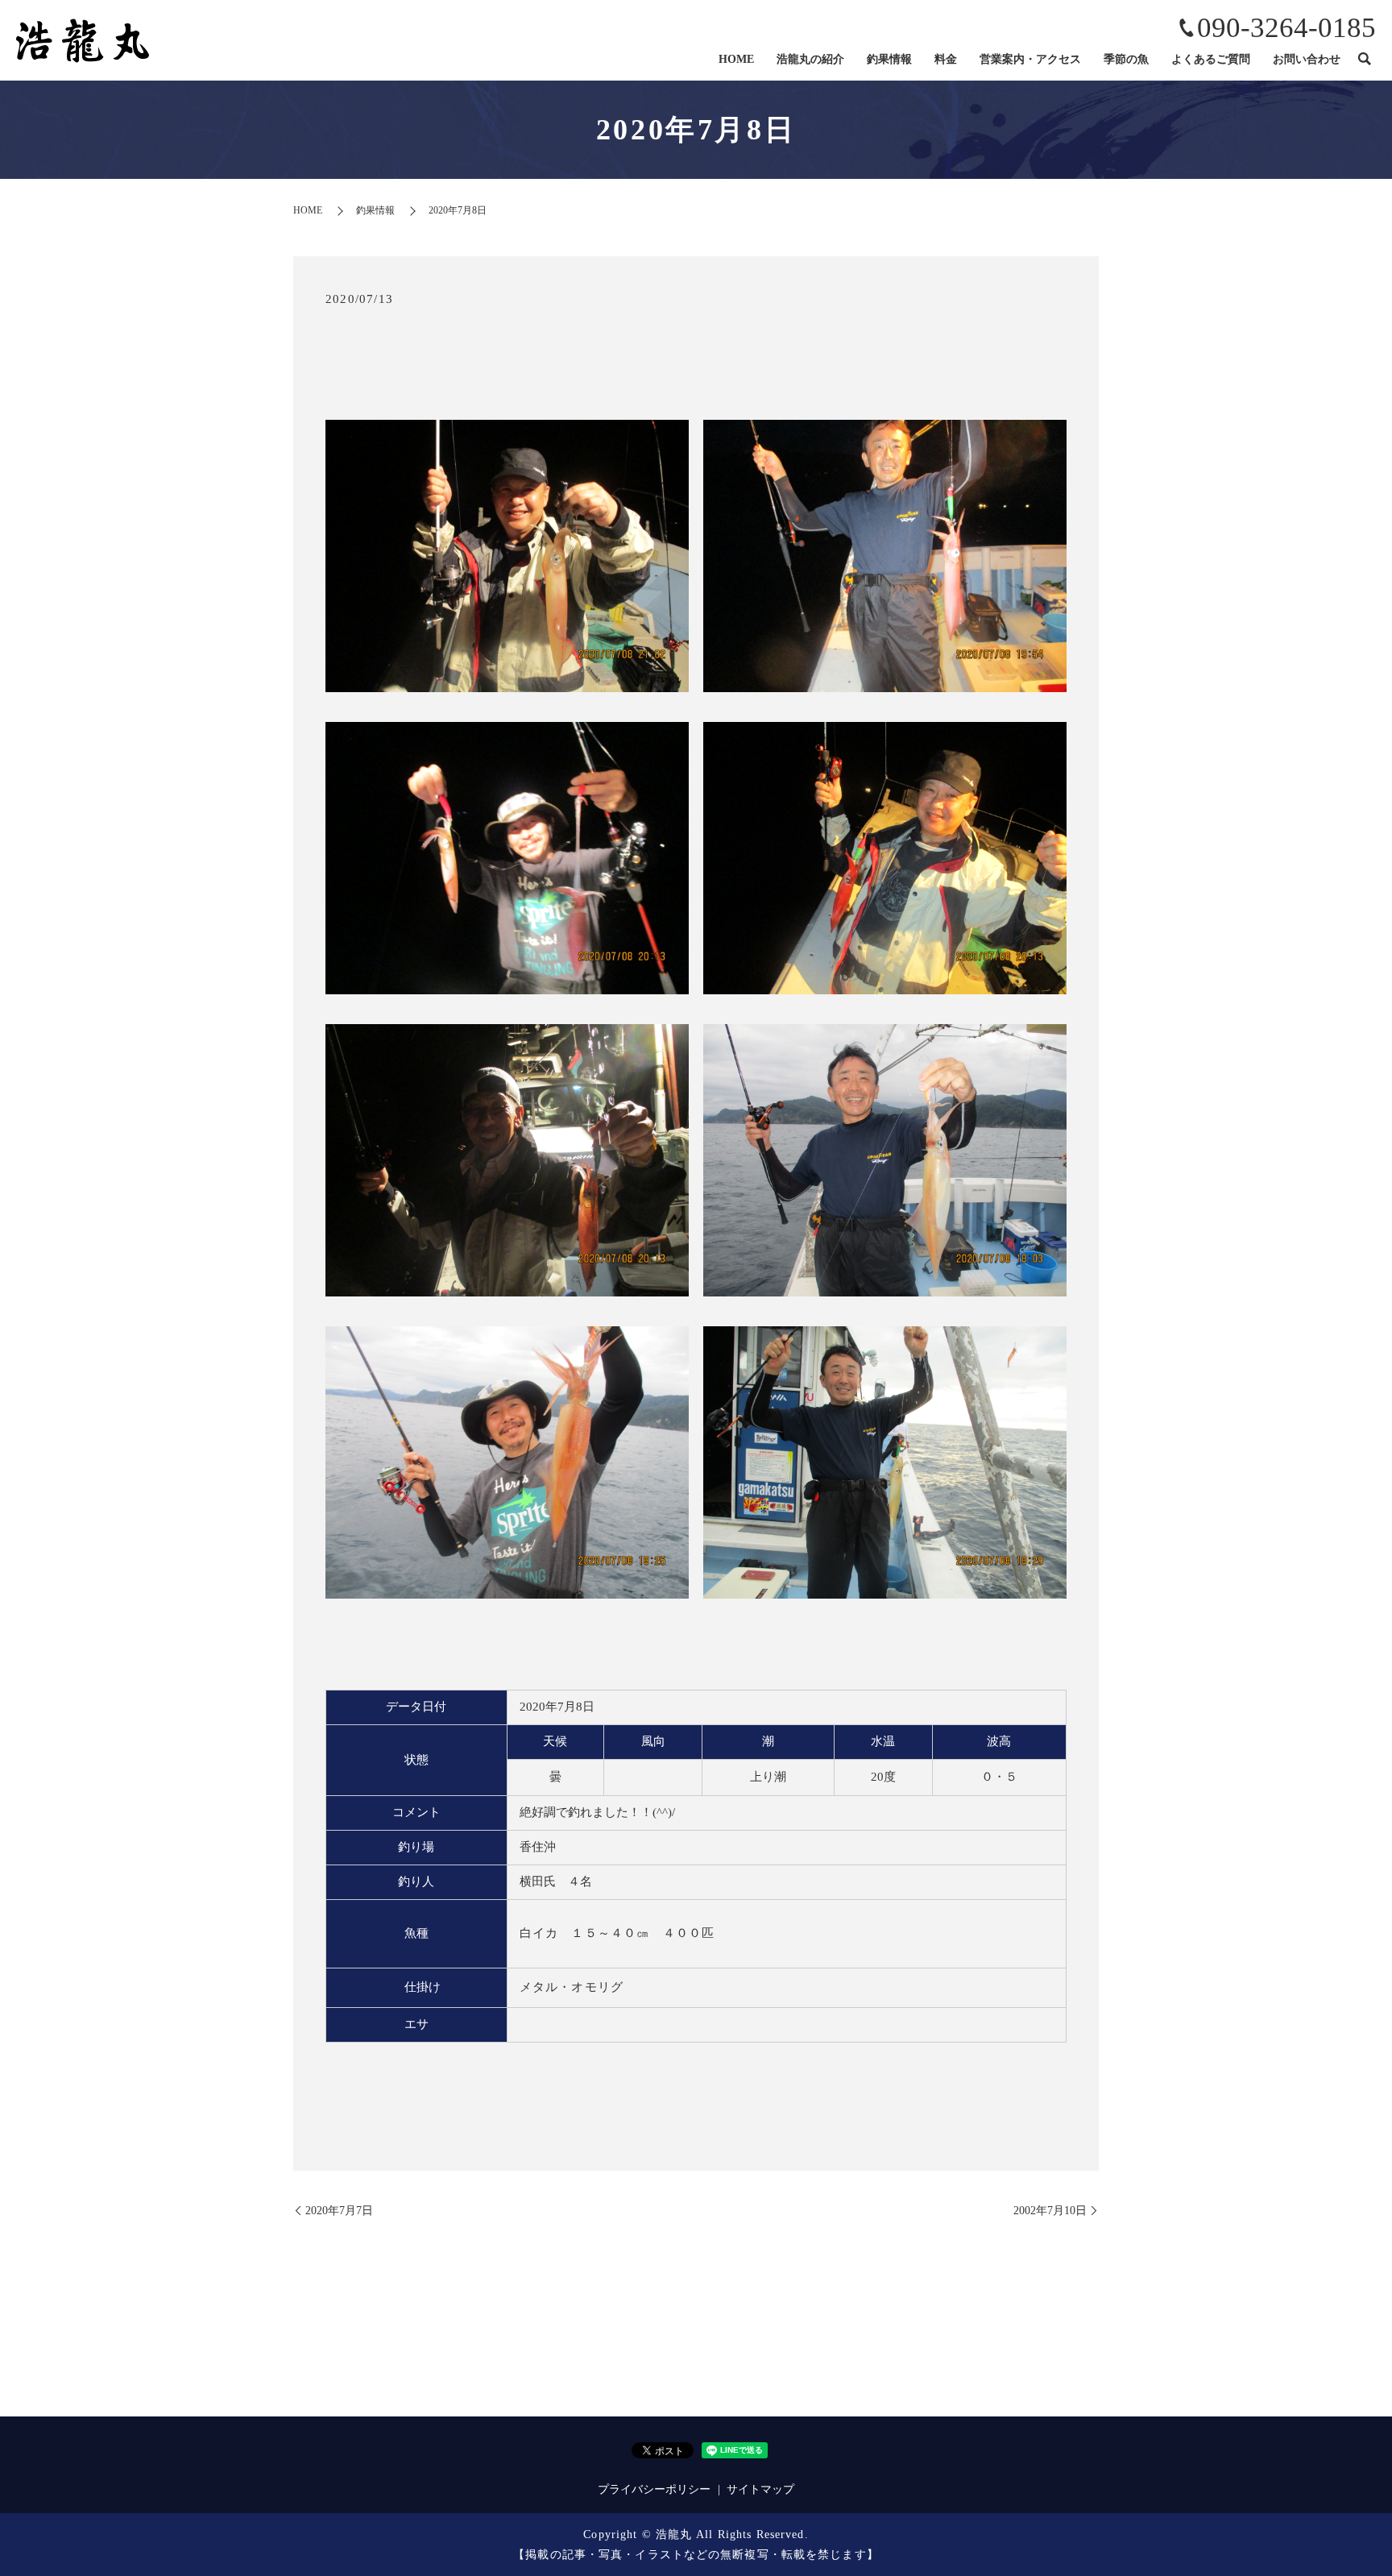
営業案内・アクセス (1030, 59)
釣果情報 (889, 59)
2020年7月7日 (339, 2211)
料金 (946, 59)
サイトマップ (760, 2489)
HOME (736, 59)
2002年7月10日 (1050, 2211)
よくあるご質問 (1211, 59)
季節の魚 (1126, 59)
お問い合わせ (1307, 59)
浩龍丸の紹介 (810, 59)
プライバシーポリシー (654, 2489)
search (1364, 60)
